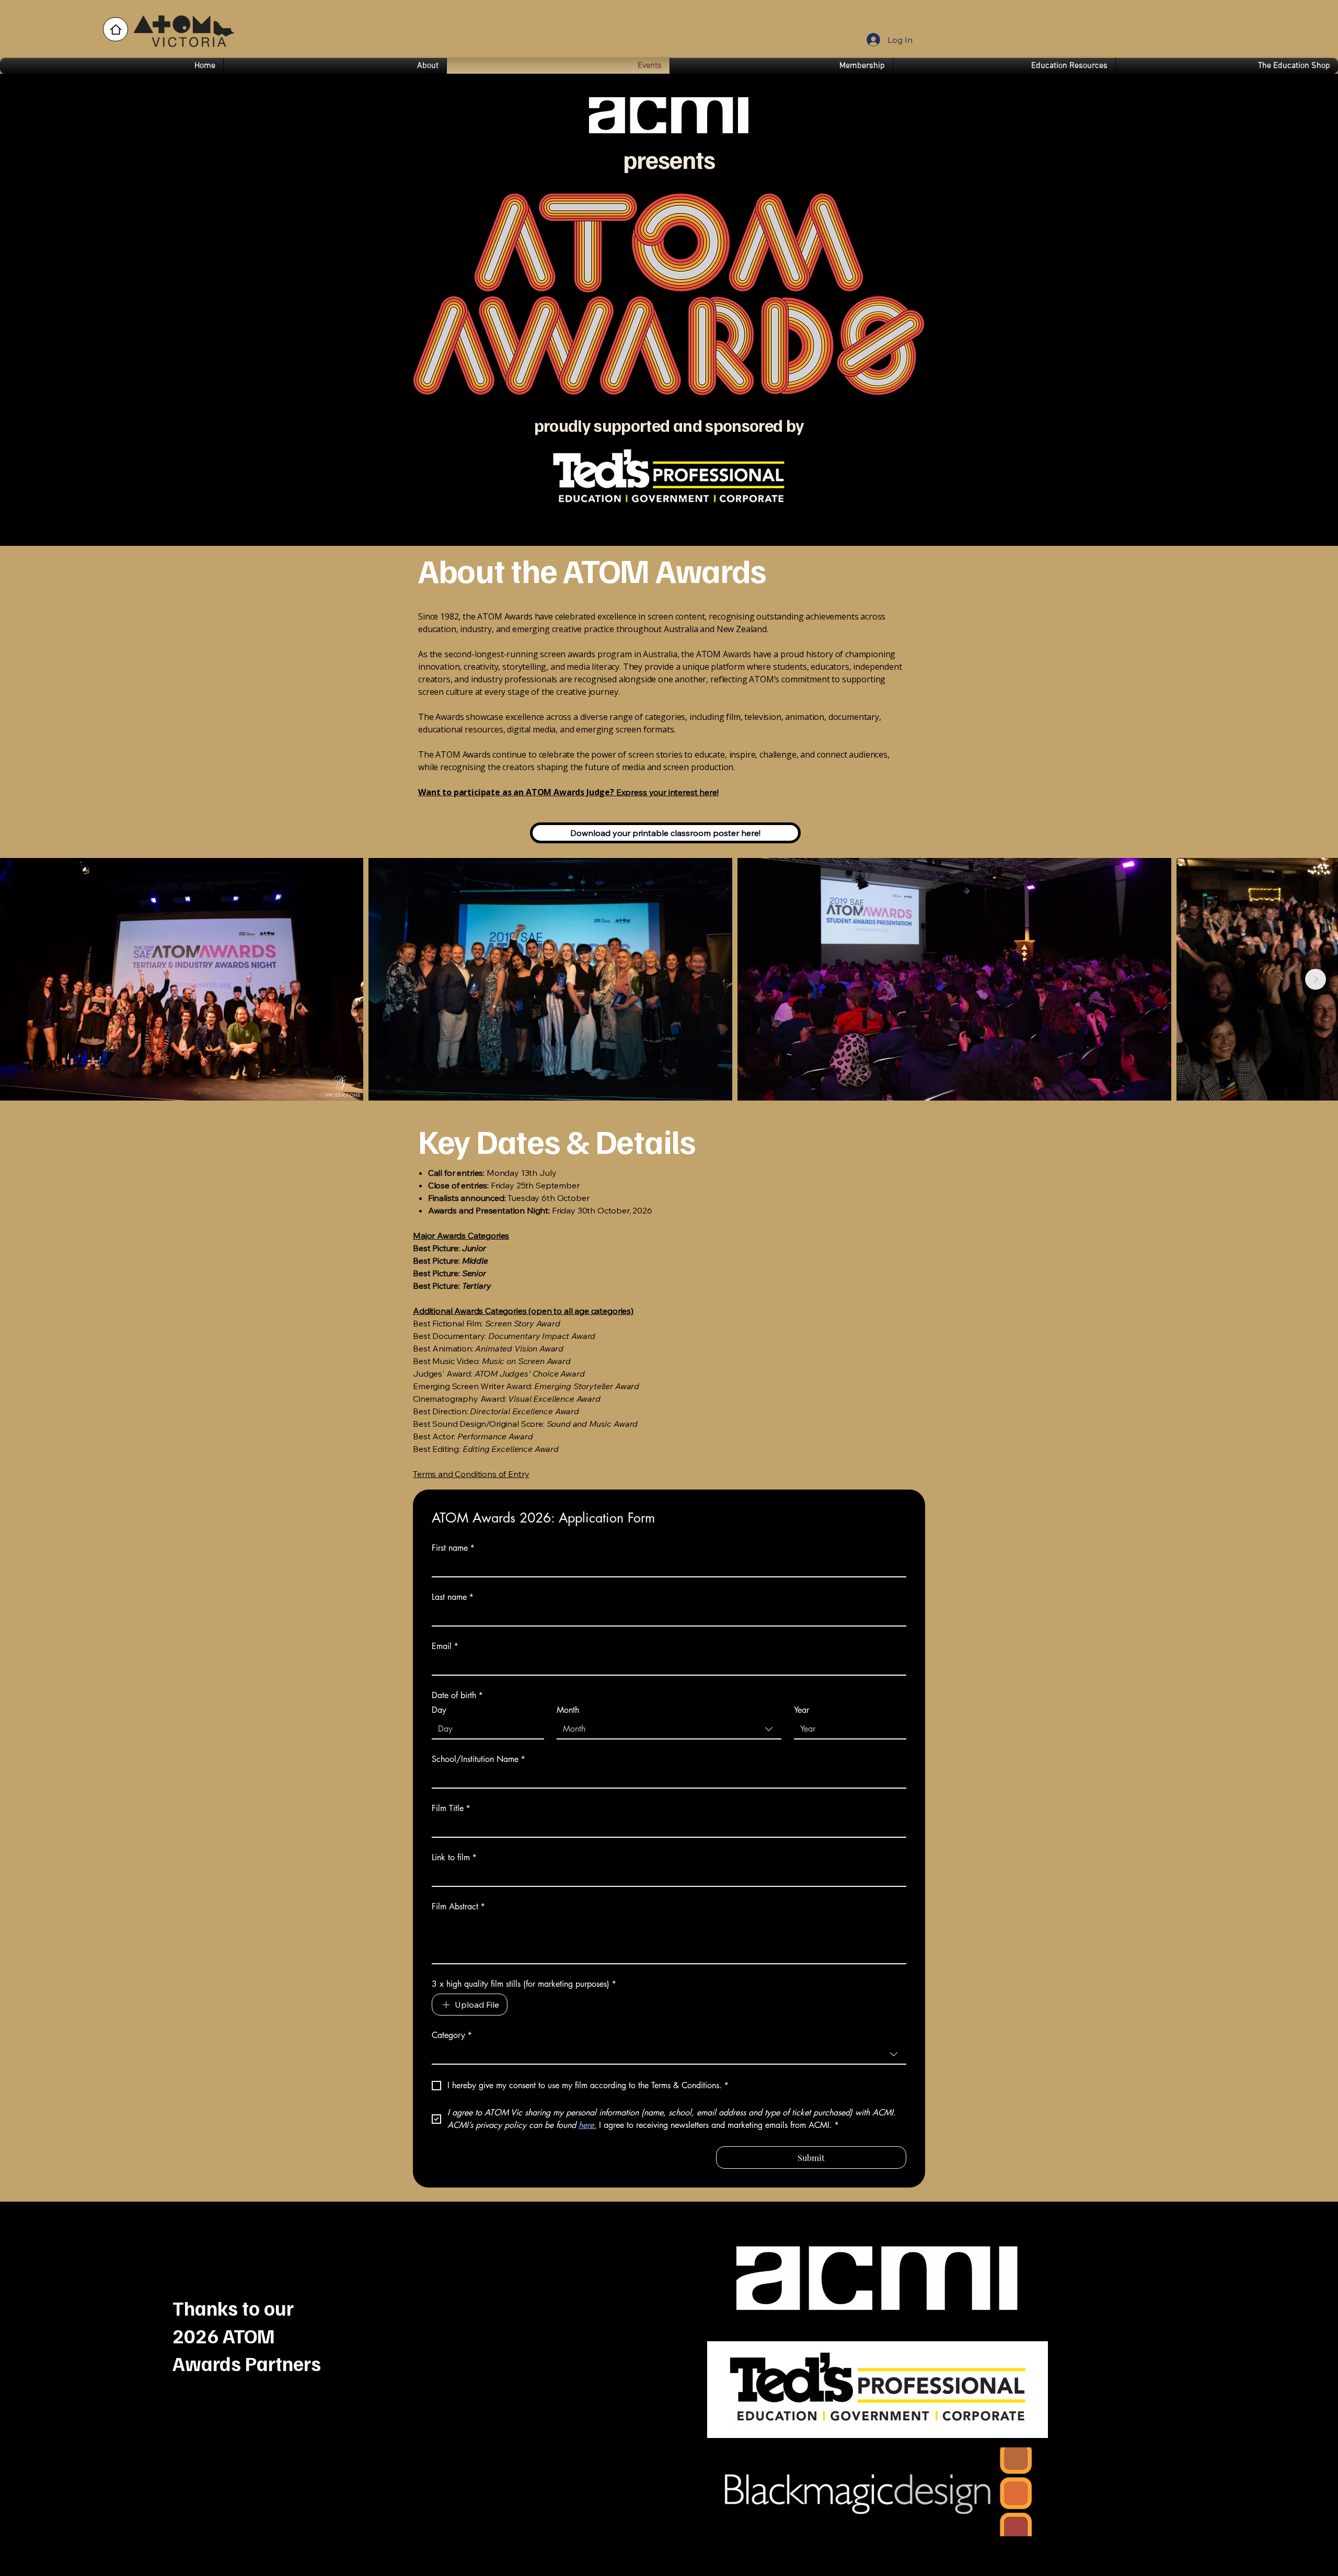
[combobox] (669, 1730)
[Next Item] (1316, 979)
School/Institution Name (478, 1759)
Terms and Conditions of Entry (471, 1474)
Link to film (454, 1858)
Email (445, 1646)
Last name (453, 1597)
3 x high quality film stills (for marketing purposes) (524, 1984)
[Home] (116, 29)
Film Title (451, 1808)
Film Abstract (458, 1907)
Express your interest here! (568, 792)
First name (453, 1548)
